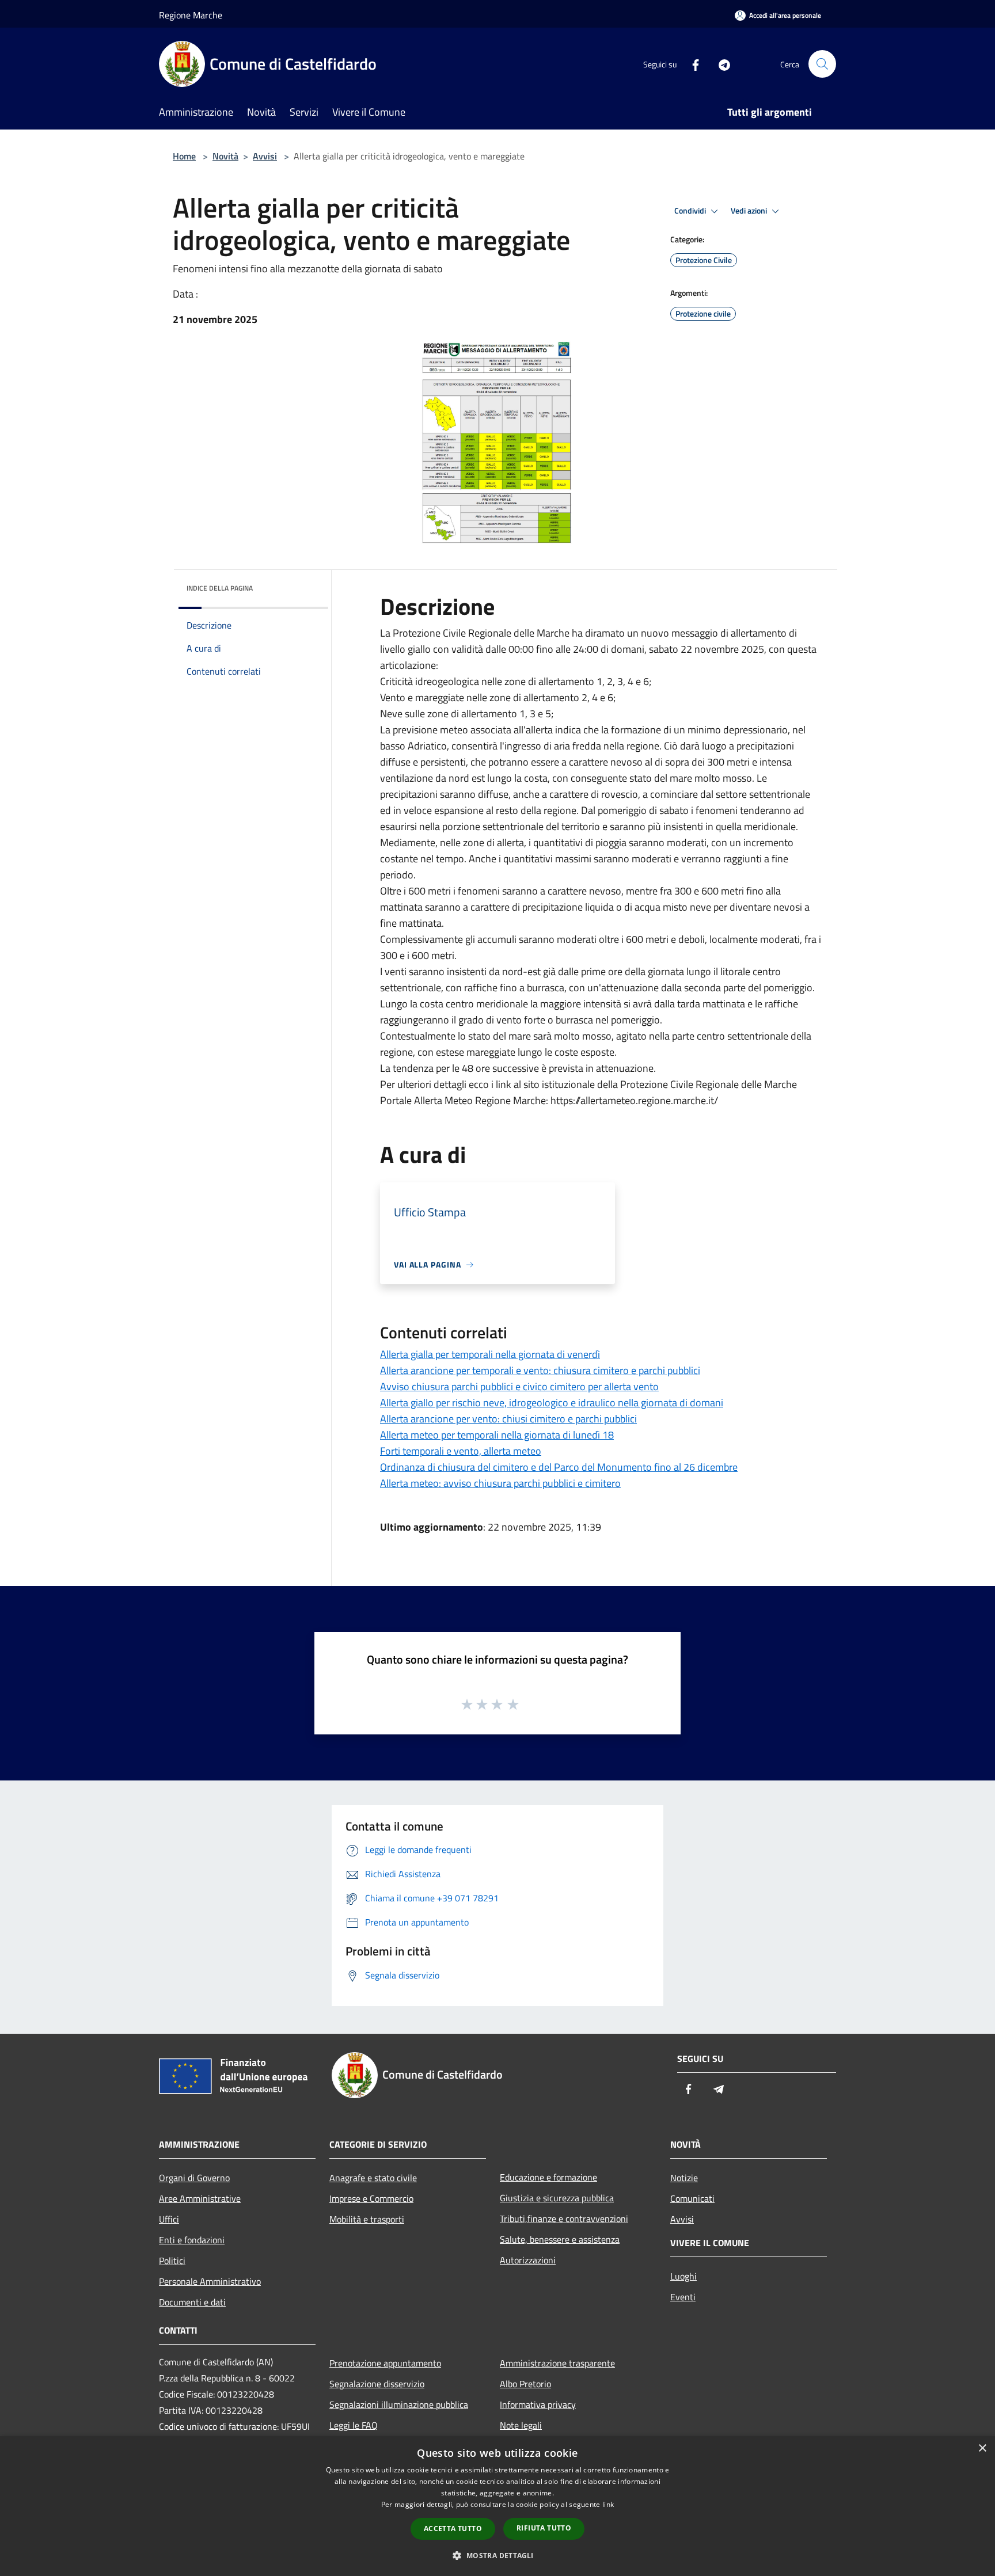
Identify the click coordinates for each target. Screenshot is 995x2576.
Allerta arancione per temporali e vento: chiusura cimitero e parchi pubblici (540, 1370)
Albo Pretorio (525, 2384)
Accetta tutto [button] (453, 2529)
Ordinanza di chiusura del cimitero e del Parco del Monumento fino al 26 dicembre (559, 1467)
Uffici (169, 2219)
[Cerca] (822, 64)
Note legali (521, 2425)
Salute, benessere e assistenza (560, 2239)
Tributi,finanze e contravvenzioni (564, 2219)
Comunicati (692, 2198)
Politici (172, 2261)
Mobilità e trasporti (367, 2219)
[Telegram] (720, 64)
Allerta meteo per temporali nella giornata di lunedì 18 (497, 1435)
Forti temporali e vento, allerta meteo (461, 1451)
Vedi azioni (750, 211)
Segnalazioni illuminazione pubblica (399, 2404)
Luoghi (683, 2276)
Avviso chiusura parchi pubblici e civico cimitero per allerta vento (519, 1386)
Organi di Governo (194, 2178)
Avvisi (265, 156)
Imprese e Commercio (371, 2198)
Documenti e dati (192, 2302)
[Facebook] (691, 64)
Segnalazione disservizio (377, 2384)
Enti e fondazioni (192, 2240)
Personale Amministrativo (210, 2281)
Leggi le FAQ (354, 2425)
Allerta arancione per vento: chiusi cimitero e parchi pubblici (508, 1419)
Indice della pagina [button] (220, 588)
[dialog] (498, 2506)
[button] (497, 2555)
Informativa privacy (538, 2404)
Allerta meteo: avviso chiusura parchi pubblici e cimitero (500, 1483)
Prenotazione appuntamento (385, 2363)
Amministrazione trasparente (557, 2363)
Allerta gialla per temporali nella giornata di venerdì (490, 1354)
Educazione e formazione (548, 2177)
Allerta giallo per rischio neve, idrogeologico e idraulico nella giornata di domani (552, 1403)
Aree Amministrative (200, 2198)
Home (184, 156)
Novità (225, 156)
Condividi (691, 211)
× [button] (982, 2448)
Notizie (684, 2178)
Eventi (683, 2297)
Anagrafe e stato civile (373, 2178)
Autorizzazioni (528, 2260)
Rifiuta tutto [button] (544, 2528)
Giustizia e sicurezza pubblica (557, 2198)
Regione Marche (191, 15)
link (608, 2504)
